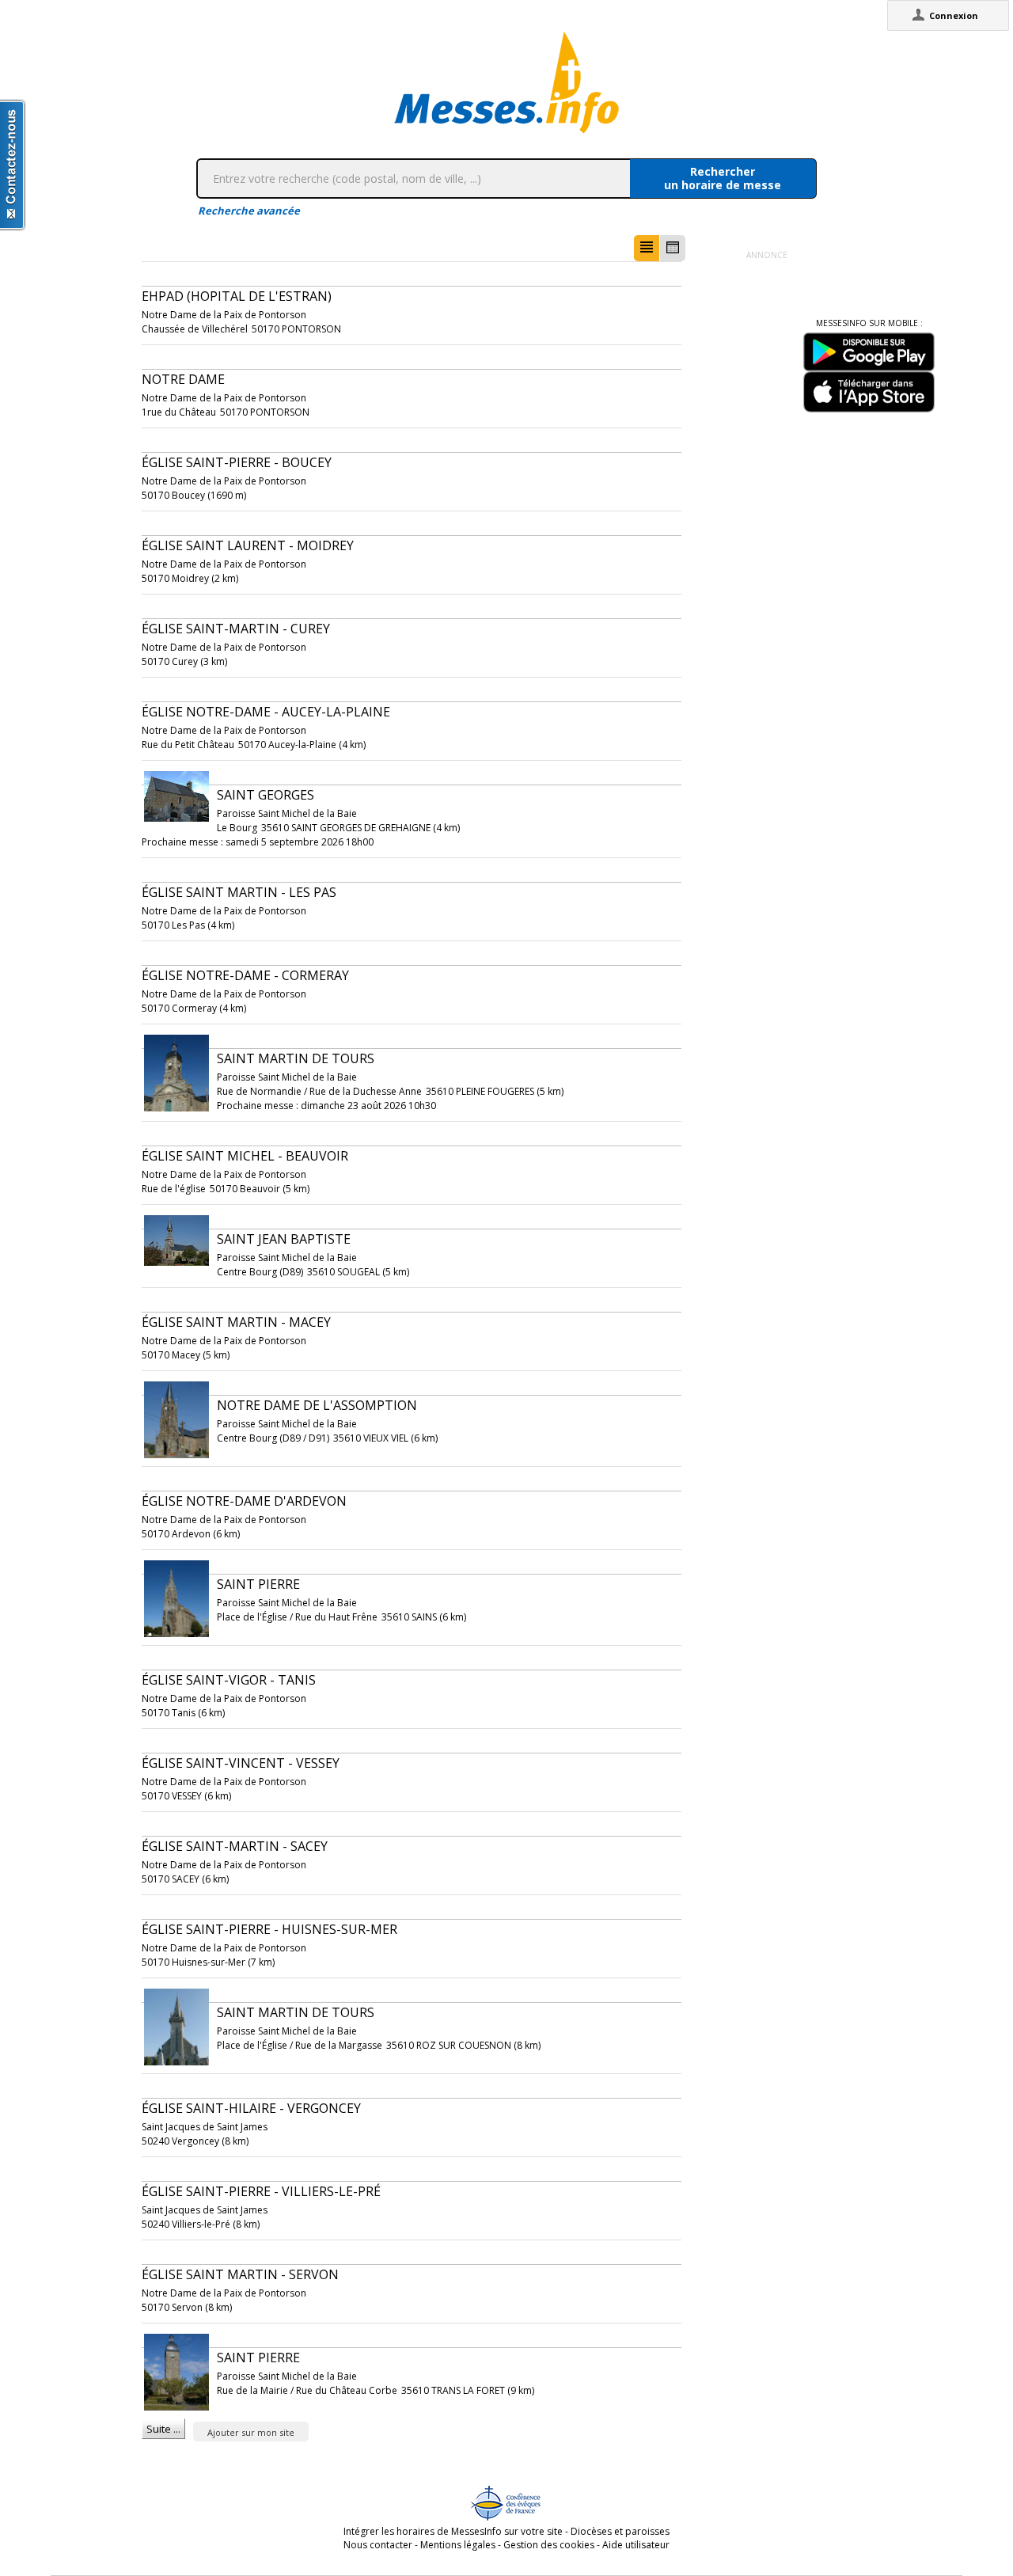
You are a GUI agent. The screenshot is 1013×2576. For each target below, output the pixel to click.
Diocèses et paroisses (620, 2531)
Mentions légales (458, 2545)
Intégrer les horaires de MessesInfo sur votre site (453, 2531)
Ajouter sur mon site (251, 2432)
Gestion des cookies (549, 2545)
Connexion (954, 15)
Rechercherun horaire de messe (723, 178)
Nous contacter (378, 2545)
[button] (647, 248)
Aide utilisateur (636, 2545)
